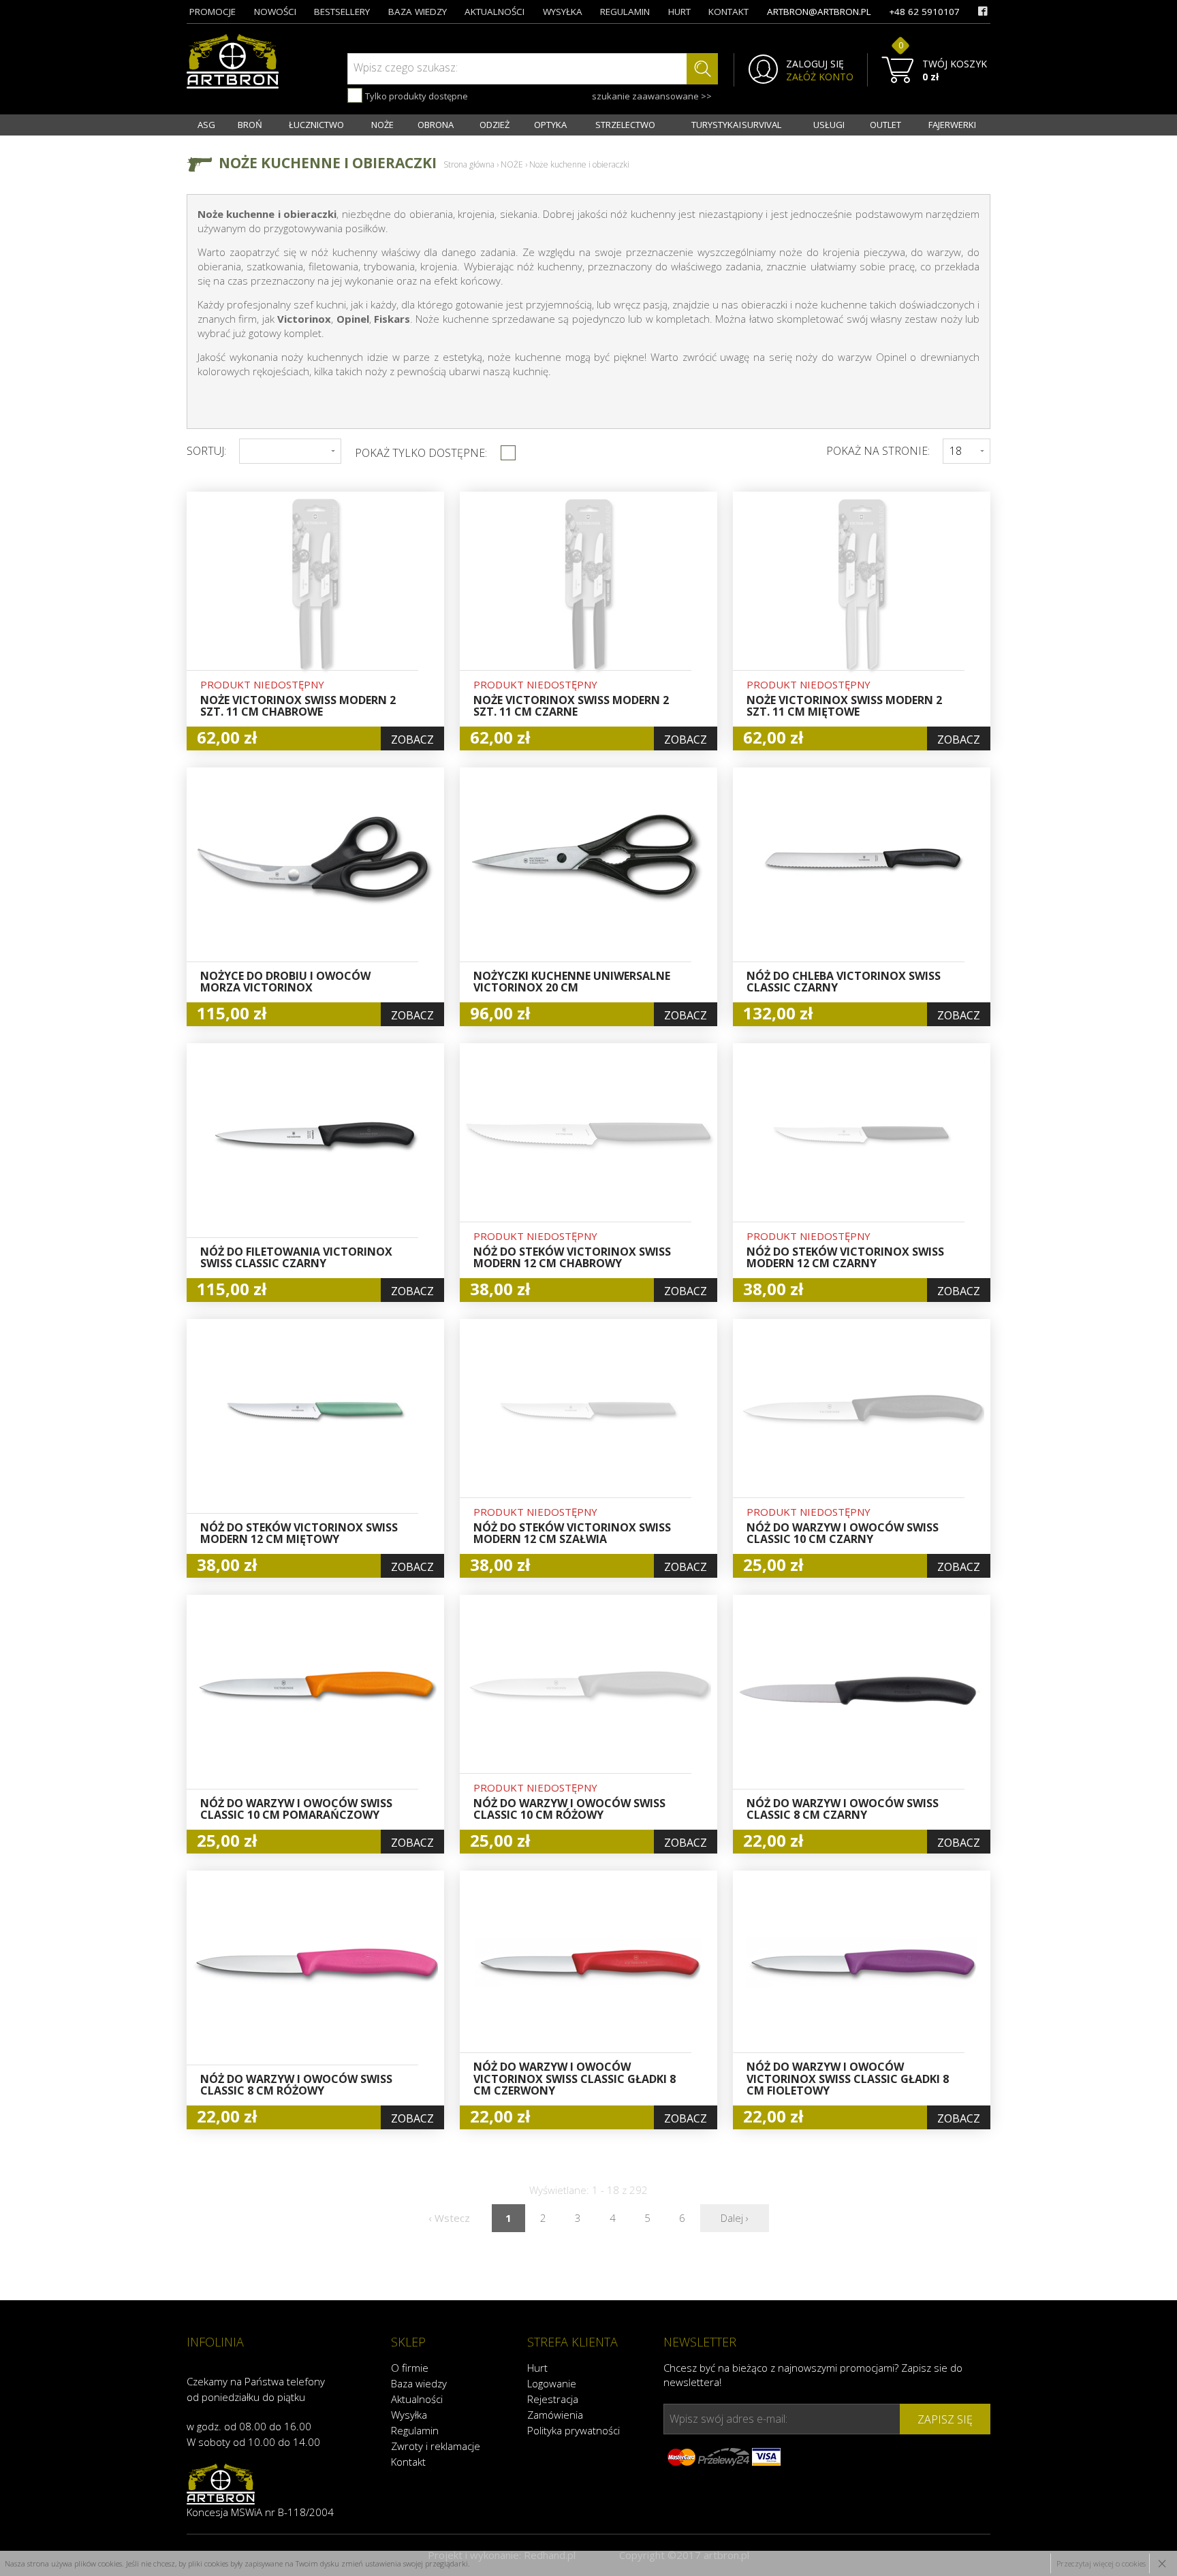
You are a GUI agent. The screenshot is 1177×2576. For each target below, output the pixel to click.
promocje (213, 12)
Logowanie (552, 2383)
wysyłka (563, 12)
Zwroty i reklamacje (436, 2446)
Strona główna (469, 164)
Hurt (537, 2368)
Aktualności (417, 2399)
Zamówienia (555, 2415)
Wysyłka (409, 2415)
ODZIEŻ (495, 125)
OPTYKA (550, 125)
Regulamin (415, 2430)
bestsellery (342, 12)
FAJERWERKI (952, 125)
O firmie (410, 2368)
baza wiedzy (418, 12)
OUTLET (885, 125)
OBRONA (436, 125)
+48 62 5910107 (924, 12)
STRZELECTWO (625, 125)
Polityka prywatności (574, 2430)
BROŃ (250, 125)
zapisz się (945, 2419)
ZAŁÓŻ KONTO (820, 77)
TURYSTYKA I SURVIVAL (736, 125)
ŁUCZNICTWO (316, 125)
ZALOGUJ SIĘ (815, 64)
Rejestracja (553, 2399)
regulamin (625, 12)
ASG (206, 125)
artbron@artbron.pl (819, 12)
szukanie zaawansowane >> (652, 96)
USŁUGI (829, 125)
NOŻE (382, 125)
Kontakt (408, 2462)
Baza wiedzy (419, 2383)
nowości (275, 12)
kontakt (728, 12)
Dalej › (735, 2218)
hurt (679, 12)
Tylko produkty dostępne (415, 96)
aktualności (495, 12)
